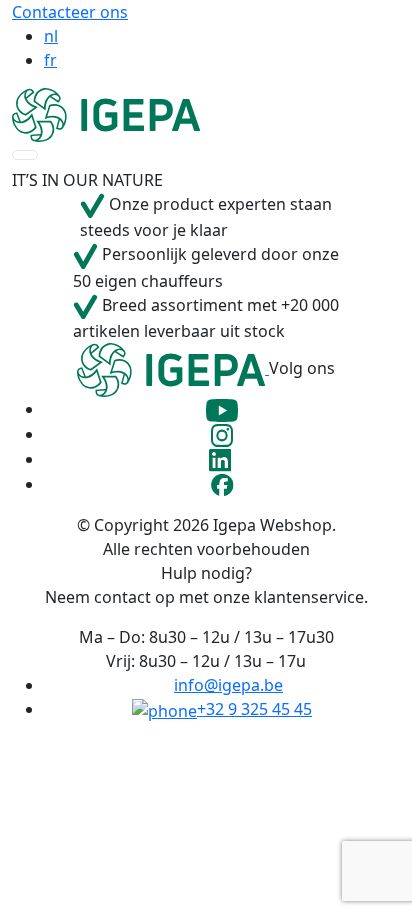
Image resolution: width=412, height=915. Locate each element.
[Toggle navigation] (25, 155)
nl (51, 36)
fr (50, 60)
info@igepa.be (228, 685)
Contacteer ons (70, 12)
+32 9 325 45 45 (254, 709)
